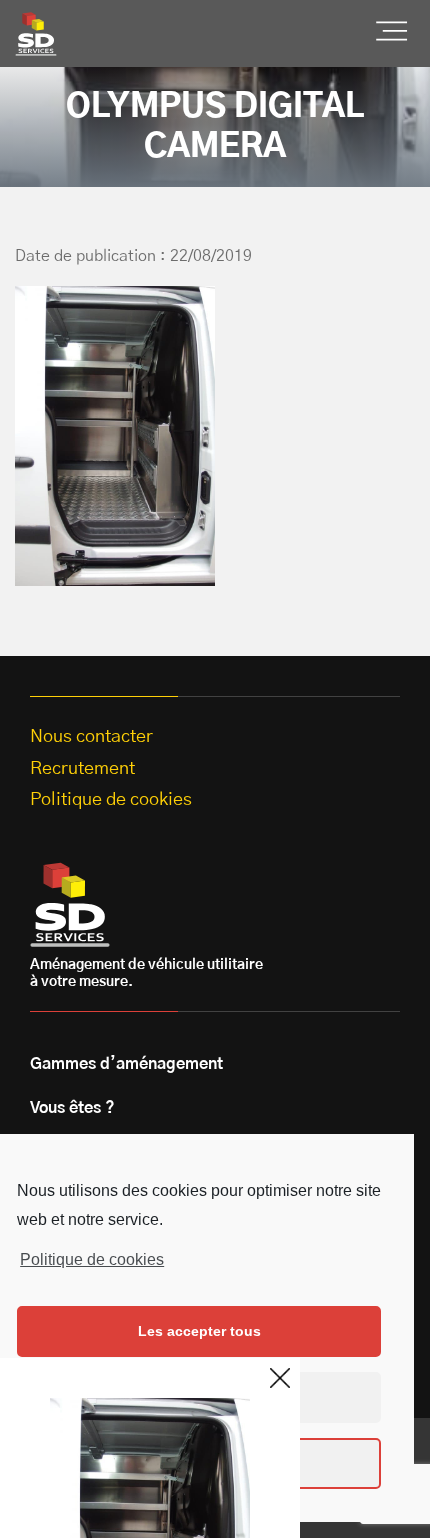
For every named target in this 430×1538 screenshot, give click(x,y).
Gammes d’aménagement (126, 1064)
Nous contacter (91, 737)
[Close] (280, 1378)
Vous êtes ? (72, 1108)
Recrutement (82, 769)
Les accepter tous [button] (199, 1331)
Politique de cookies (92, 1259)
